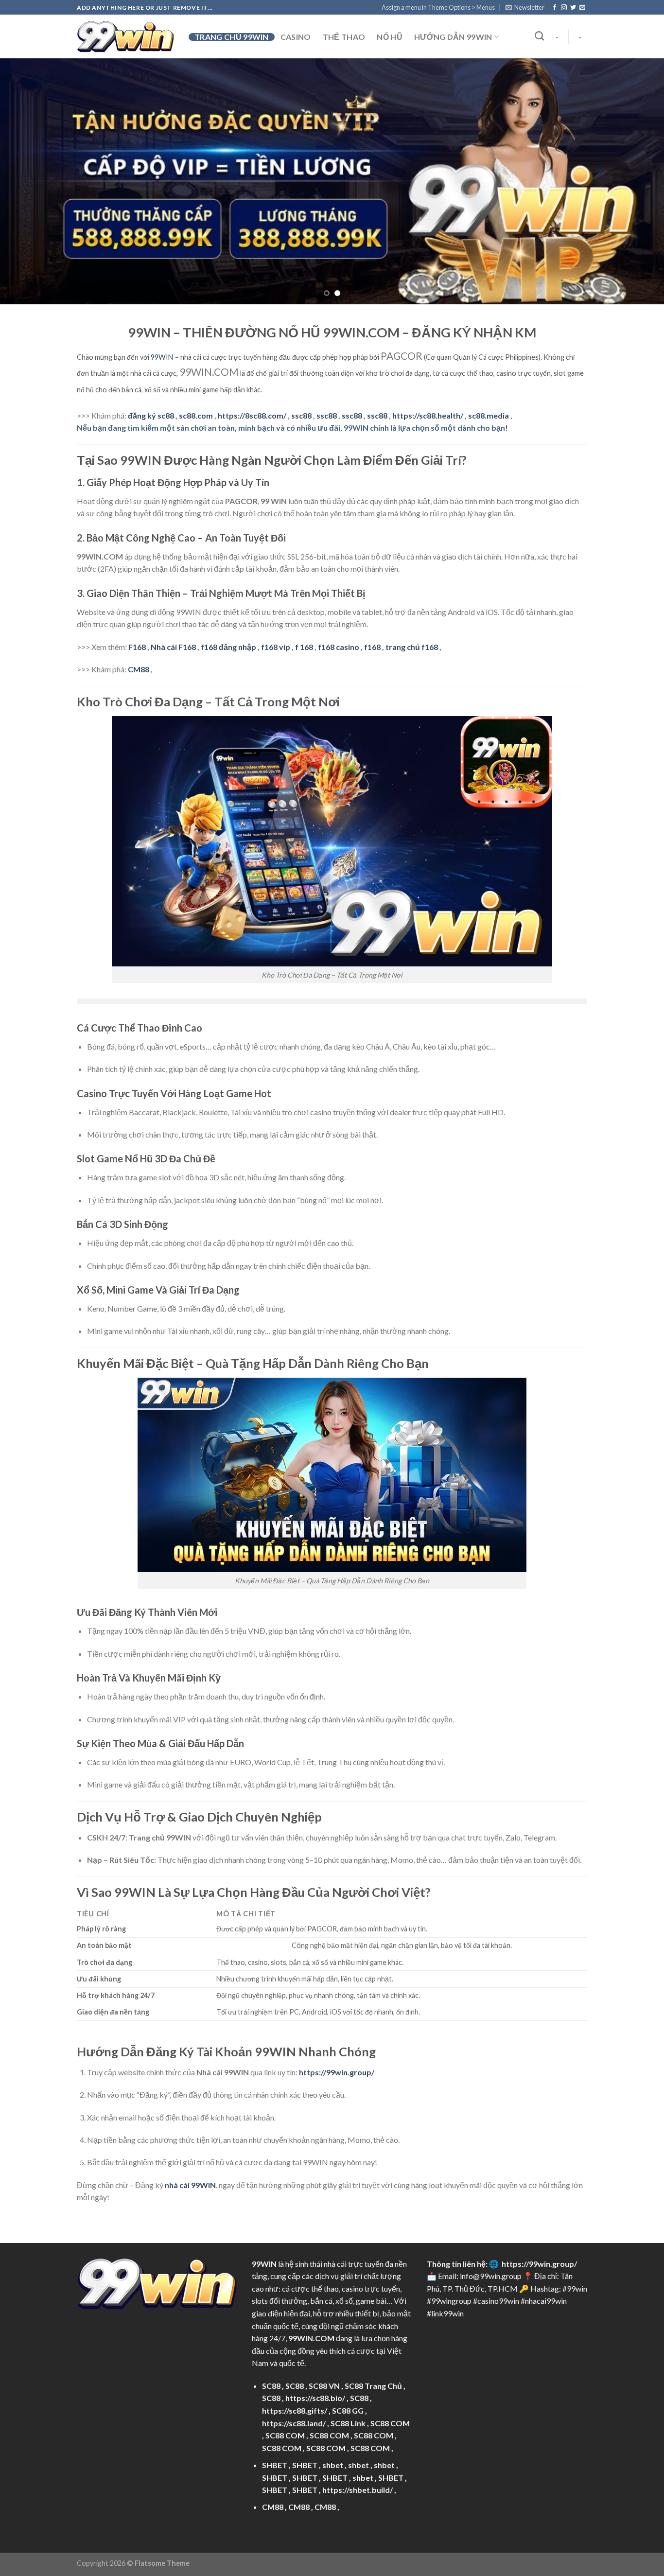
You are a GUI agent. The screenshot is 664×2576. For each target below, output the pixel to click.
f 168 (304, 647)
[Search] (539, 36)
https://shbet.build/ (358, 2490)
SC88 (271, 2386)
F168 (137, 647)
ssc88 (301, 415)
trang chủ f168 (412, 647)
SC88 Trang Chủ (373, 2386)
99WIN (162, 357)
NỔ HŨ (390, 37)
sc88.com (196, 415)
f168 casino (339, 647)
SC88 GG (348, 2410)
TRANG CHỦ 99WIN (232, 37)
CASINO (296, 37)
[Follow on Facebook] (555, 8)
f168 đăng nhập (228, 647)
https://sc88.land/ (294, 2423)
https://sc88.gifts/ (295, 2410)
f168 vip (276, 647)
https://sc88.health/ (428, 415)
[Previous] (26, 182)
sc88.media (489, 415)
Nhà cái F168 (173, 647)
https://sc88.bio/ (315, 2398)
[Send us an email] (582, 8)
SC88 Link (348, 2423)
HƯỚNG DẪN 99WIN (453, 37)
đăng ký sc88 (151, 415)
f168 (372, 647)
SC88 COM (390, 2423)
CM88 (139, 669)
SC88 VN (324, 2386)
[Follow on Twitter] (573, 8)
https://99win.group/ (539, 2264)
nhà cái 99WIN (190, 2185)
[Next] (638, 182)
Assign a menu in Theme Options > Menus (438, 7)
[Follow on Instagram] (564, 8)
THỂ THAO (344, 37)
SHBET (275, 2465)
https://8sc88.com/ (252, 415)
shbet (333, 2465)
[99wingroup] (125, 37)
